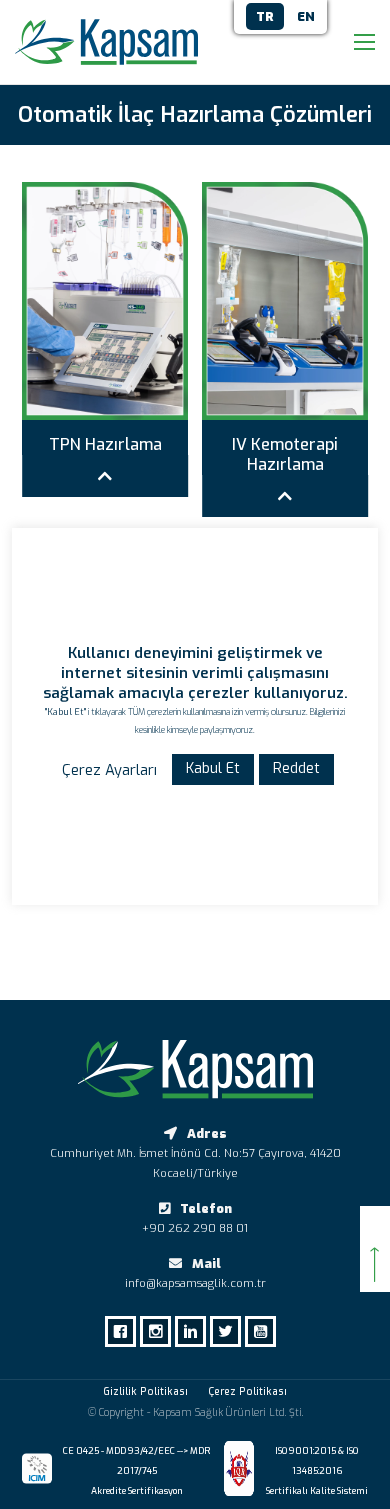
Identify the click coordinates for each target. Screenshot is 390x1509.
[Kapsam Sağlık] (106, 42)
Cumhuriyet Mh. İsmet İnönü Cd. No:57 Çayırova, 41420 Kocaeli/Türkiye (195, 1163)
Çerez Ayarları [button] (109, 770)
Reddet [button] (296, 768)
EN (306, 16)
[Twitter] (230, 1331)
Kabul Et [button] (213, 768)
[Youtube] (265, 1331)
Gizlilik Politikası (145, 1391)
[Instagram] (160, 1331)
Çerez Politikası (247, 1391)
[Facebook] (125, 1331)
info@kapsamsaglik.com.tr (195, 1283)
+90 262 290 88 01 (195, 1228)
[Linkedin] (195, 1331)
